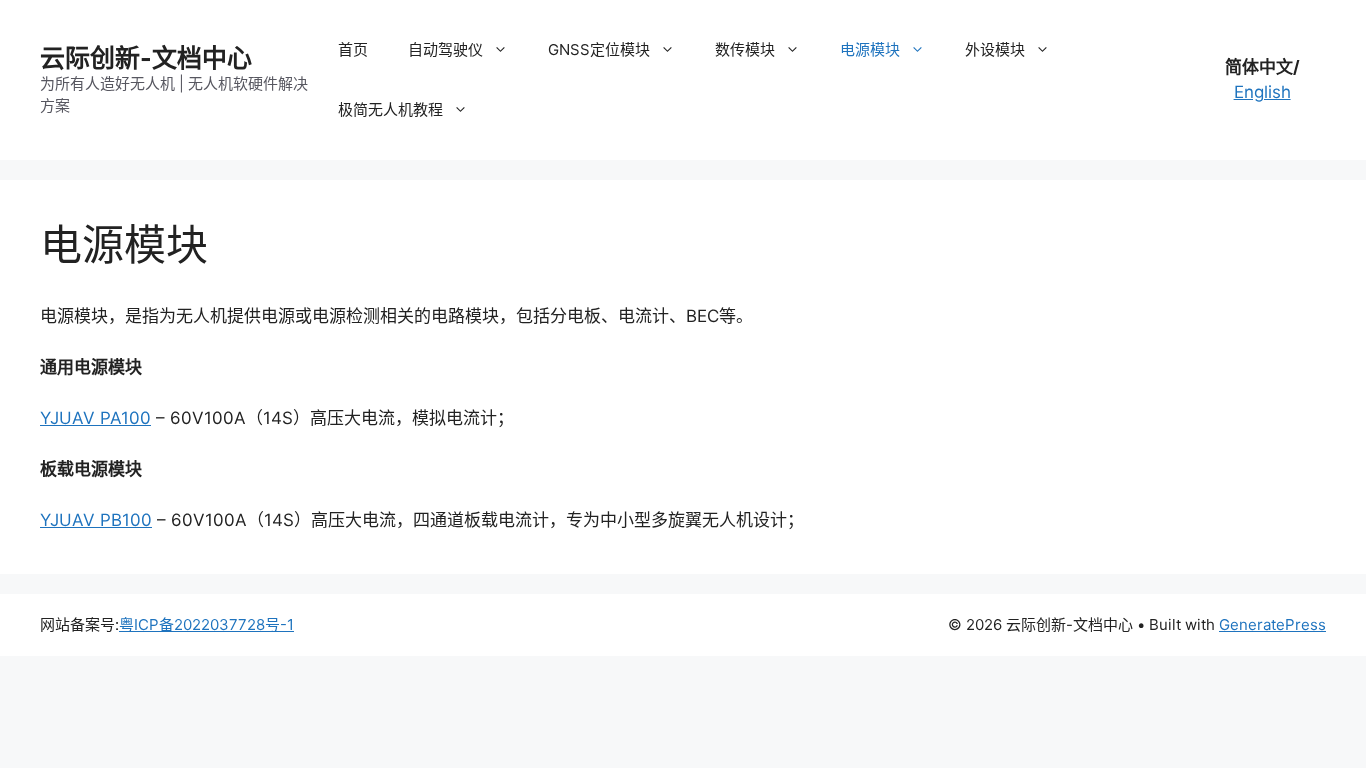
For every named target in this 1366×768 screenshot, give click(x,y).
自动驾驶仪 (445, 49)
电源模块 (870, 49)
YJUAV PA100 (95, 418)
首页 (353, 49)
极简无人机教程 (390, 109)
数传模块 (745, 49)
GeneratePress (1272, 624)
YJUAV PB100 (96, 520)
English (1262, 92)
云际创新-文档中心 (146, 58)
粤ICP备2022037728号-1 (206, 624)
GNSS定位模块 (599, 49)
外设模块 (995, 49)
